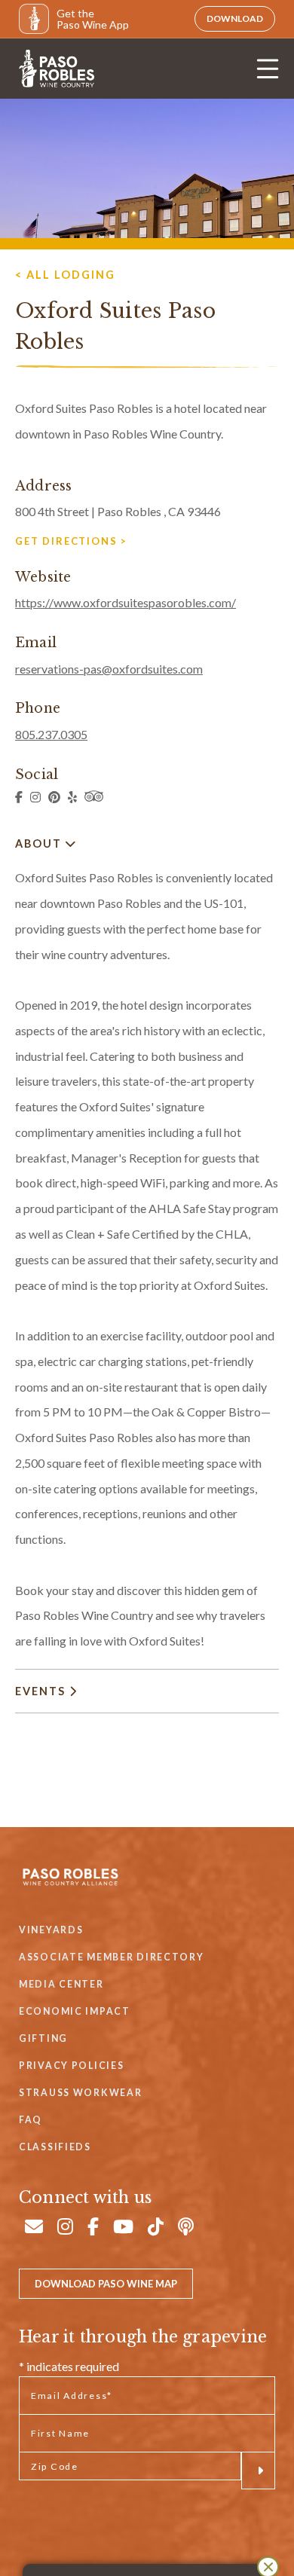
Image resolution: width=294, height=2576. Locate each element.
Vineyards (51, 1930)
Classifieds (55, 2147)
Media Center (61, 1984)
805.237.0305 (51, 734)
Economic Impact (75, 2011)
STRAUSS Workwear (80, 2093)
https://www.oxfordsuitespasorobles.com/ (126, 602)
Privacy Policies (71, 2066)
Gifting (43, 2038)
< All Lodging (65, 275)
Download (235, 18)
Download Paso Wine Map (106, 2284)
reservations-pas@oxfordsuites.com (109, 669)
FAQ (31, 2120)
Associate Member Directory (112, 1957)
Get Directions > (71, 541)
